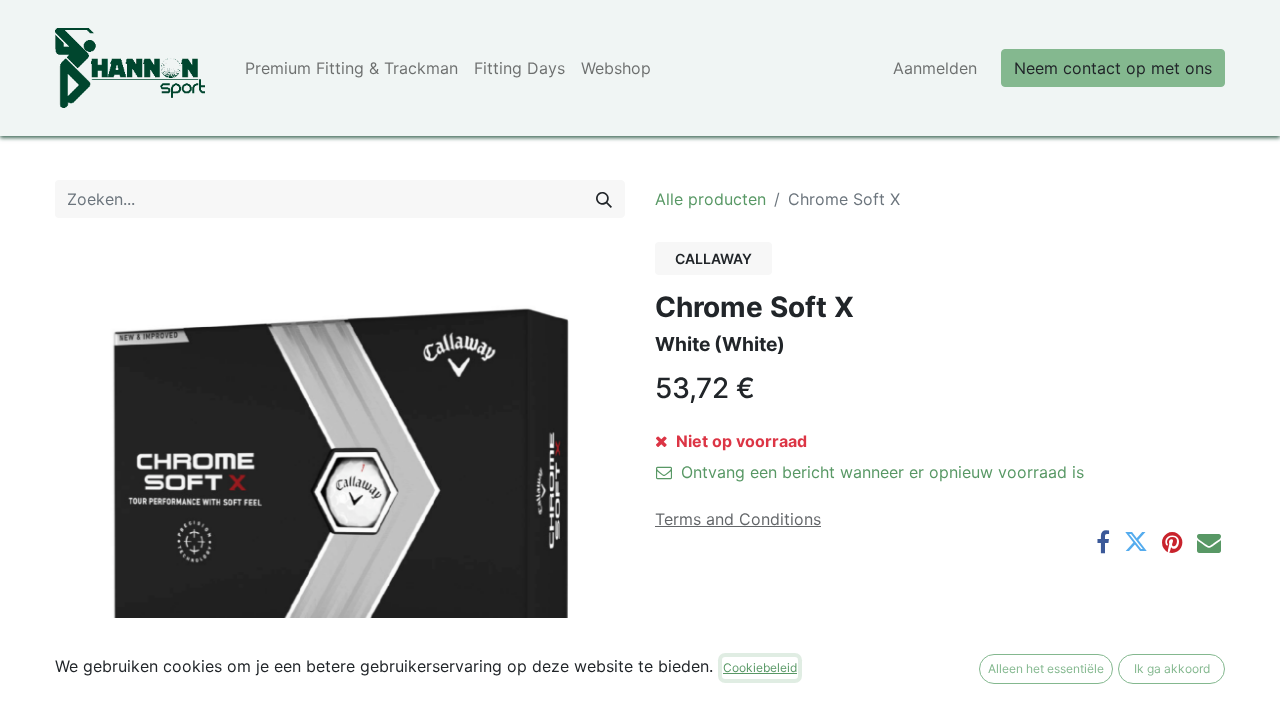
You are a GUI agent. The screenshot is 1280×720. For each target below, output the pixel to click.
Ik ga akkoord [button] (1172, 668)
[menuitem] (351, 68)
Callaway (713, 258)
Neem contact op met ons (1113, 68)
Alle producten (710, 199)
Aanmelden (935, 68)
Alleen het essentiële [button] (1046, 668)
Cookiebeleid (760, 667)
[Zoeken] (604, 199)
